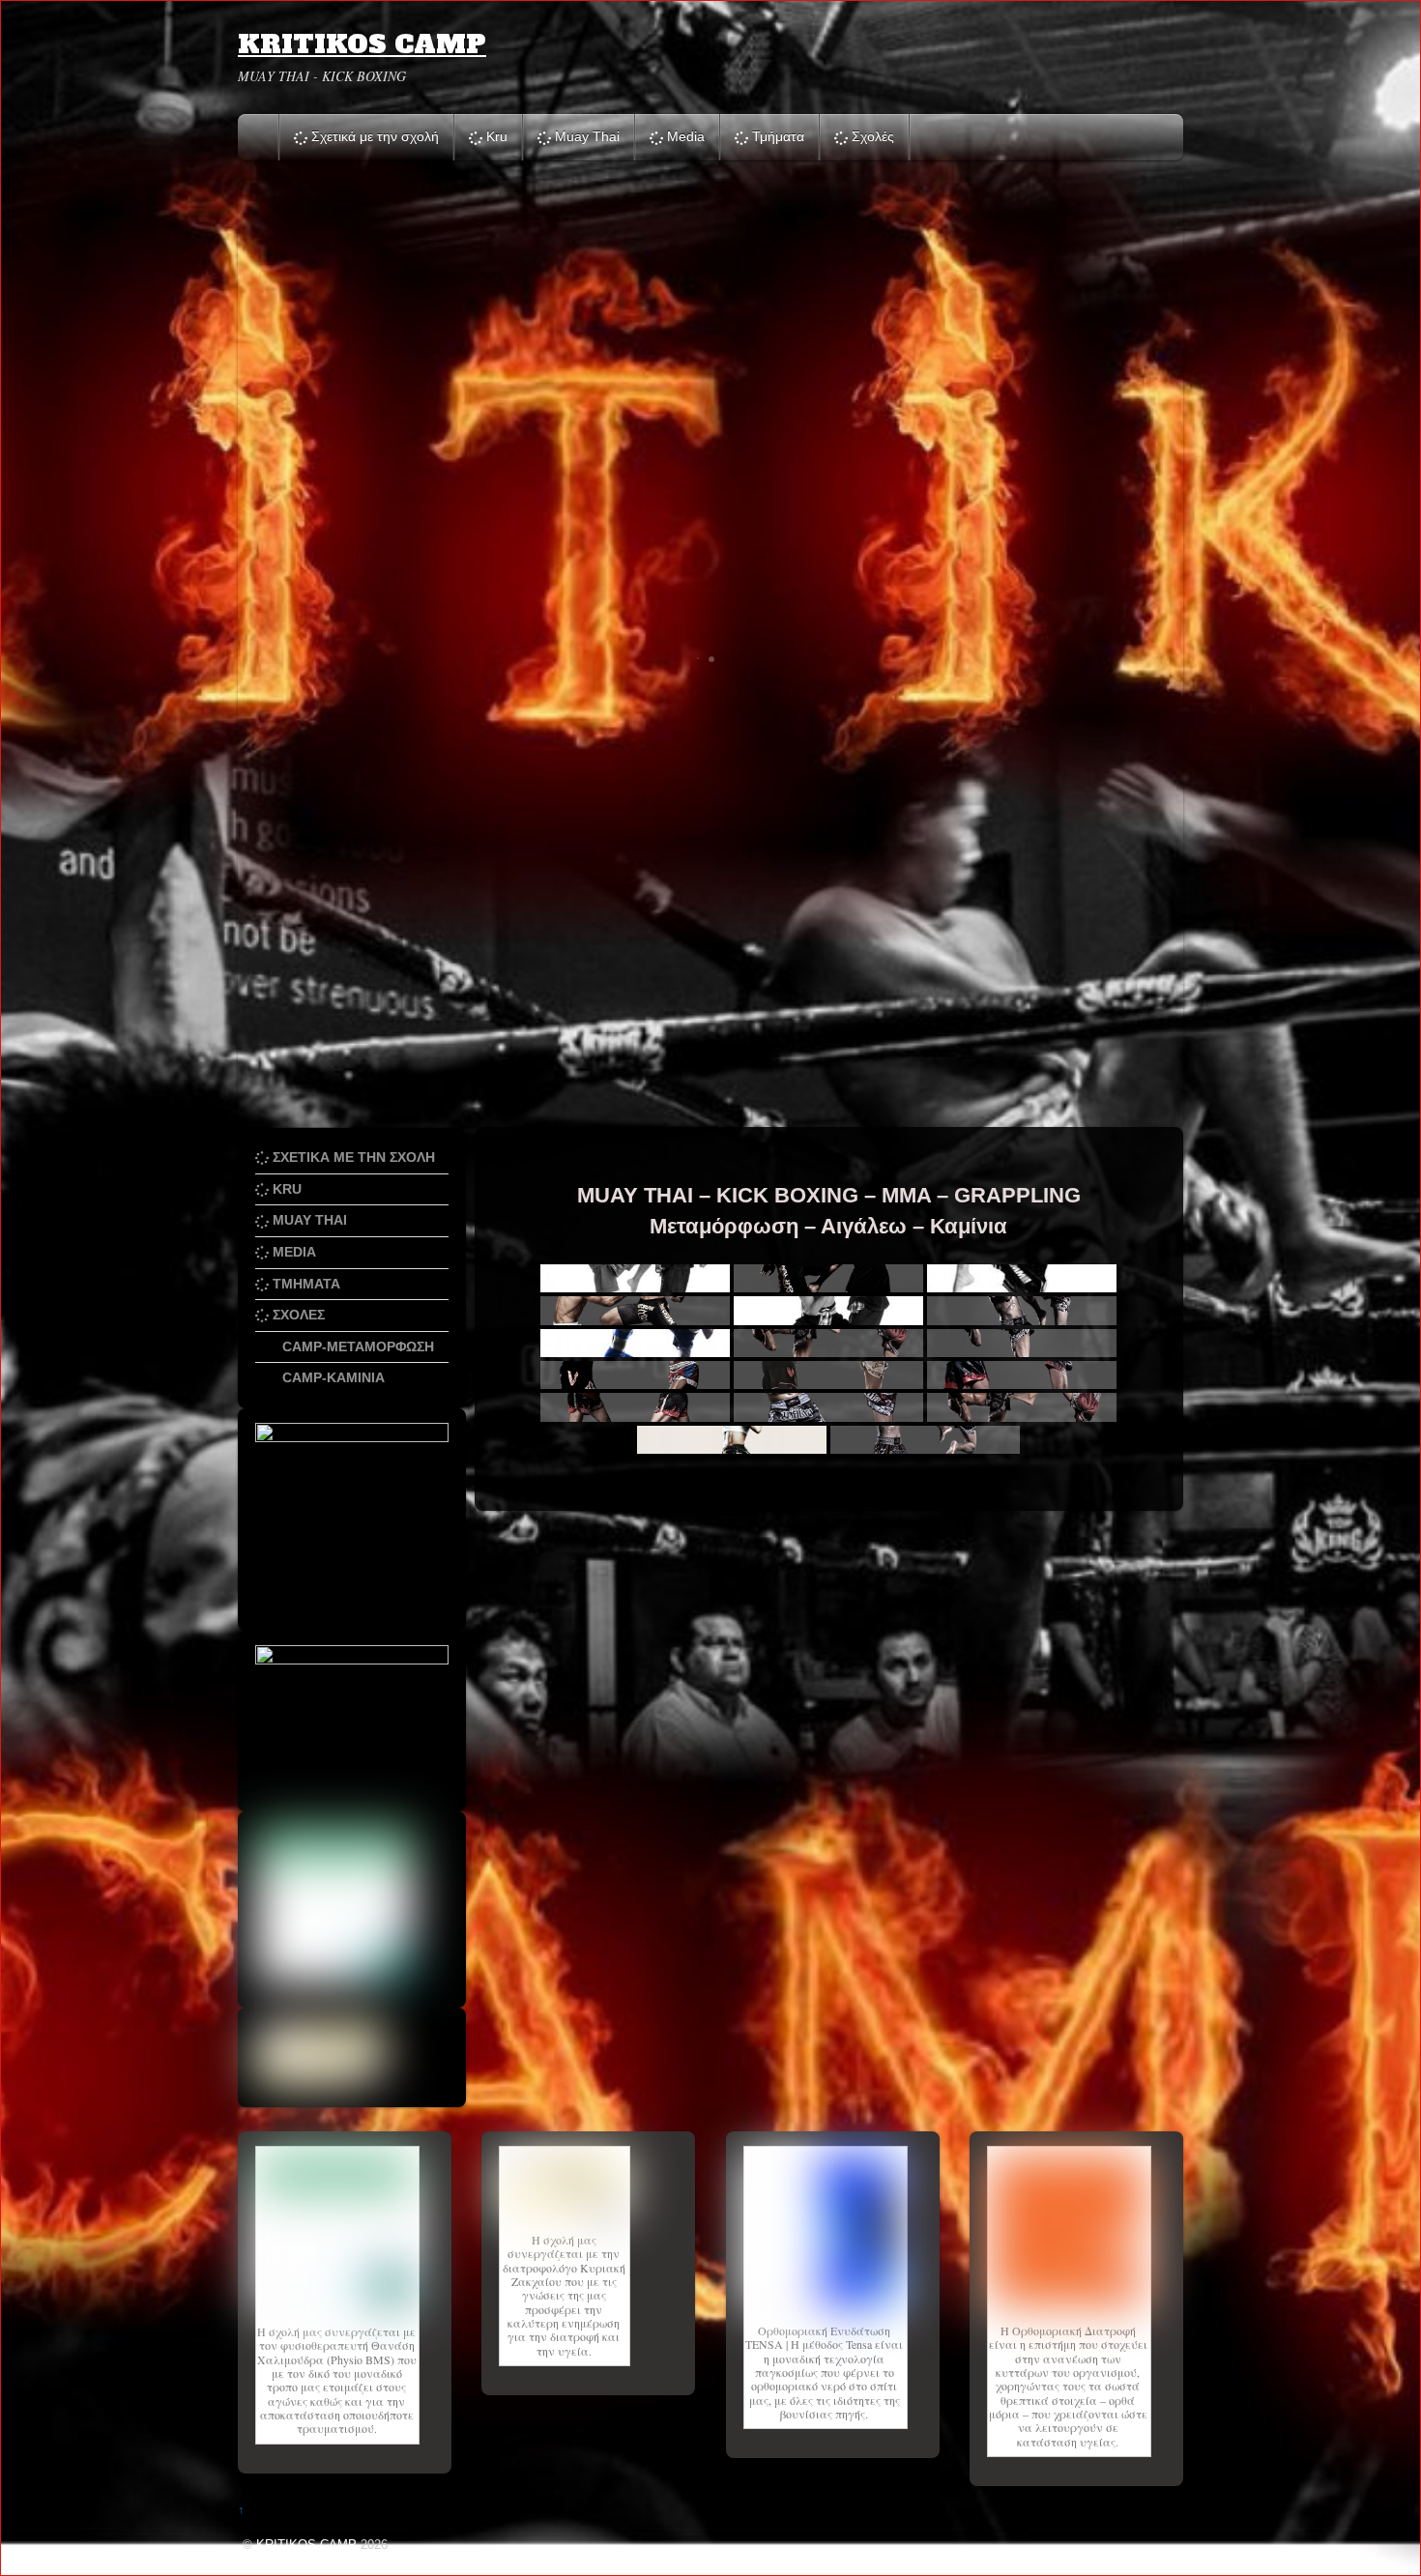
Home (260, 137)
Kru (495, 136)
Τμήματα (776, 136)
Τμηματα (304, 1284)
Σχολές (871, 136)
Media (684, 136)
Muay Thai (585, 136)
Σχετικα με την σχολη (352, 1157)
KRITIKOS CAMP (306, 2545)
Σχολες (297, 1315)
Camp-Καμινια (332, 1377)
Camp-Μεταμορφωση (356, 1346)
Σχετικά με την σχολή (373, 136)
